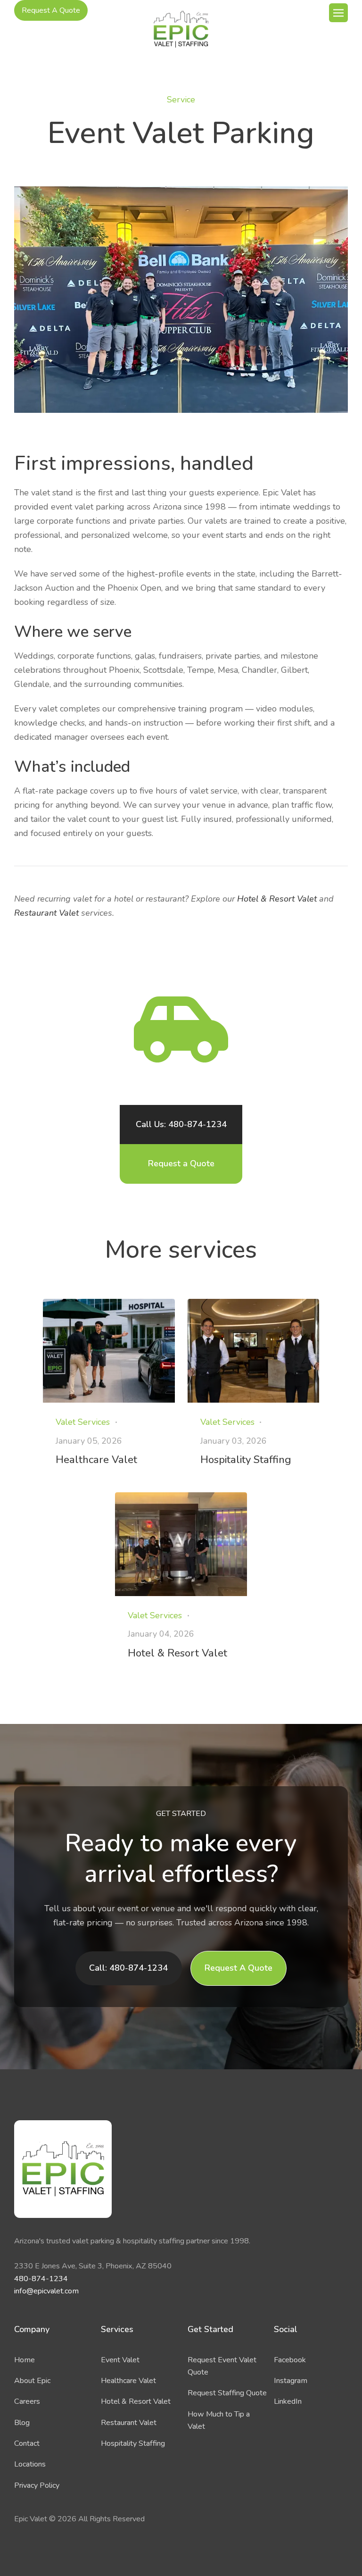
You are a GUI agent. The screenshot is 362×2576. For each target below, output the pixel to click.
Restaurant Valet (46, 913)
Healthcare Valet (128, 2381)
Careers (27, 2401)
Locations (30, 2464)
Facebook (290, 2360)
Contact (27, 2443)
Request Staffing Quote (227, 2393)
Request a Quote (181, 1163)
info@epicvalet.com (46, 2291)
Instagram (291, 2381)
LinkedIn (288, 2401)
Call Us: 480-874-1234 (181, 1124)
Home (25, 2360)
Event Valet (120, 2360)
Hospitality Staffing (133, 2443)
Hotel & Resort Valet (277, 899)
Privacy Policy (37, 2485)
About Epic (32, 2381)
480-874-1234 (41, 2279)
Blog (22, 2423)
